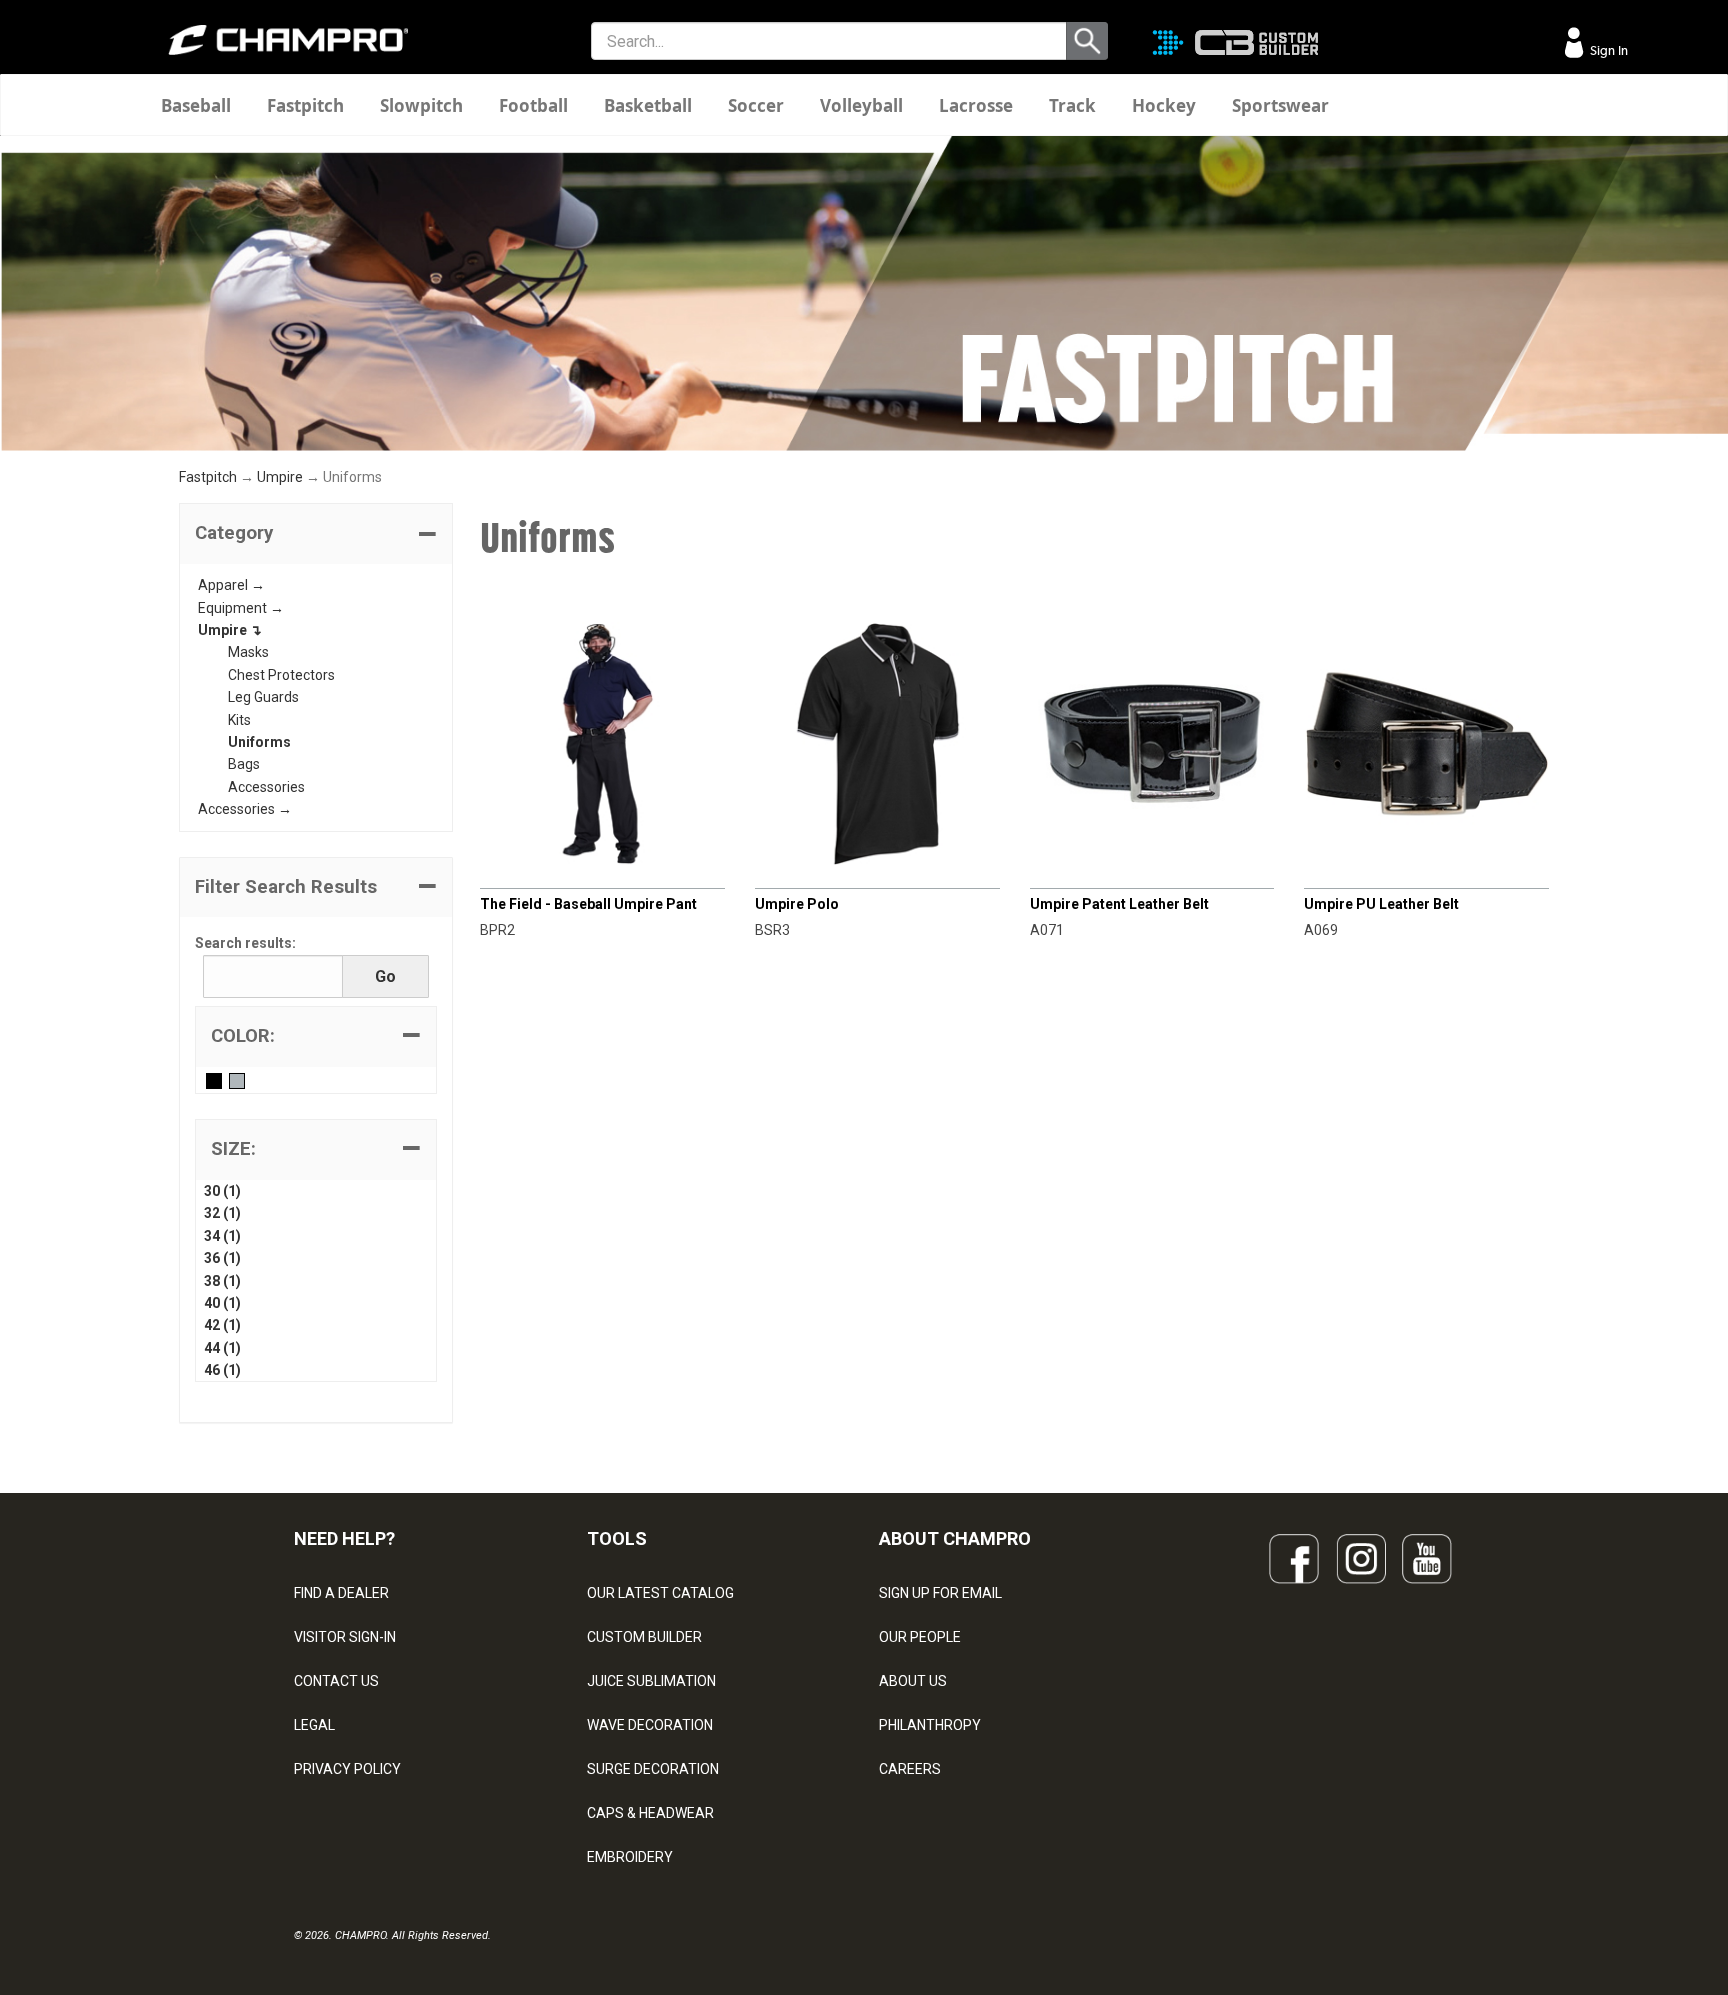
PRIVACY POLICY (347, 1769)
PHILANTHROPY (930, 1725)
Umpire (280, 477)
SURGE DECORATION (653, 1769)
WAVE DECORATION (650, 1725)
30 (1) (222, 1191)
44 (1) (222, 1348)
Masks (248, 652)
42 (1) (222, 1325)
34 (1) (222, 1236)
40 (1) (222, 1303)
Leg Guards (263, 697)
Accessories (266, 787)
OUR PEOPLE (920, 1637)
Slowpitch (421, 105)
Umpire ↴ (230, 630)
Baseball (196, 105)
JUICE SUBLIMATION (651, 1681)
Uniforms (259, 742)
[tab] (316, 534)
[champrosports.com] (288, 40)
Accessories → (245, 809)
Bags (244, 764)
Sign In (1607, 50)
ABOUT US (913, 1681)
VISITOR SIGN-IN (345, 1637)
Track (1072, 105)
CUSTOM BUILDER (644, 1637)
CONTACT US (336, 1681)
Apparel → (231, 585)
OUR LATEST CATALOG (660, 1593)
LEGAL (314, 1725)
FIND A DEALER (341, 1593)
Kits (239, 720)
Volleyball (861, 105)
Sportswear (1280, 105)
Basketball (648, 105)
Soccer (756, 105)
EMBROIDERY (630, 1857)
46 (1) (222, 1370)
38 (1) (222, 1281)
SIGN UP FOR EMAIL (940, 1593)
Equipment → (241, 608)
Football (533, 105)
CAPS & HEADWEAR (650, 1813)
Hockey (1164, 105)
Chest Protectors (281, 675)
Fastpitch (305, 105)
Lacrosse (976, 105)
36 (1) (222, 1258)
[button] (316, 534)
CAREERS (910, 1769)
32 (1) (222, 1213)
